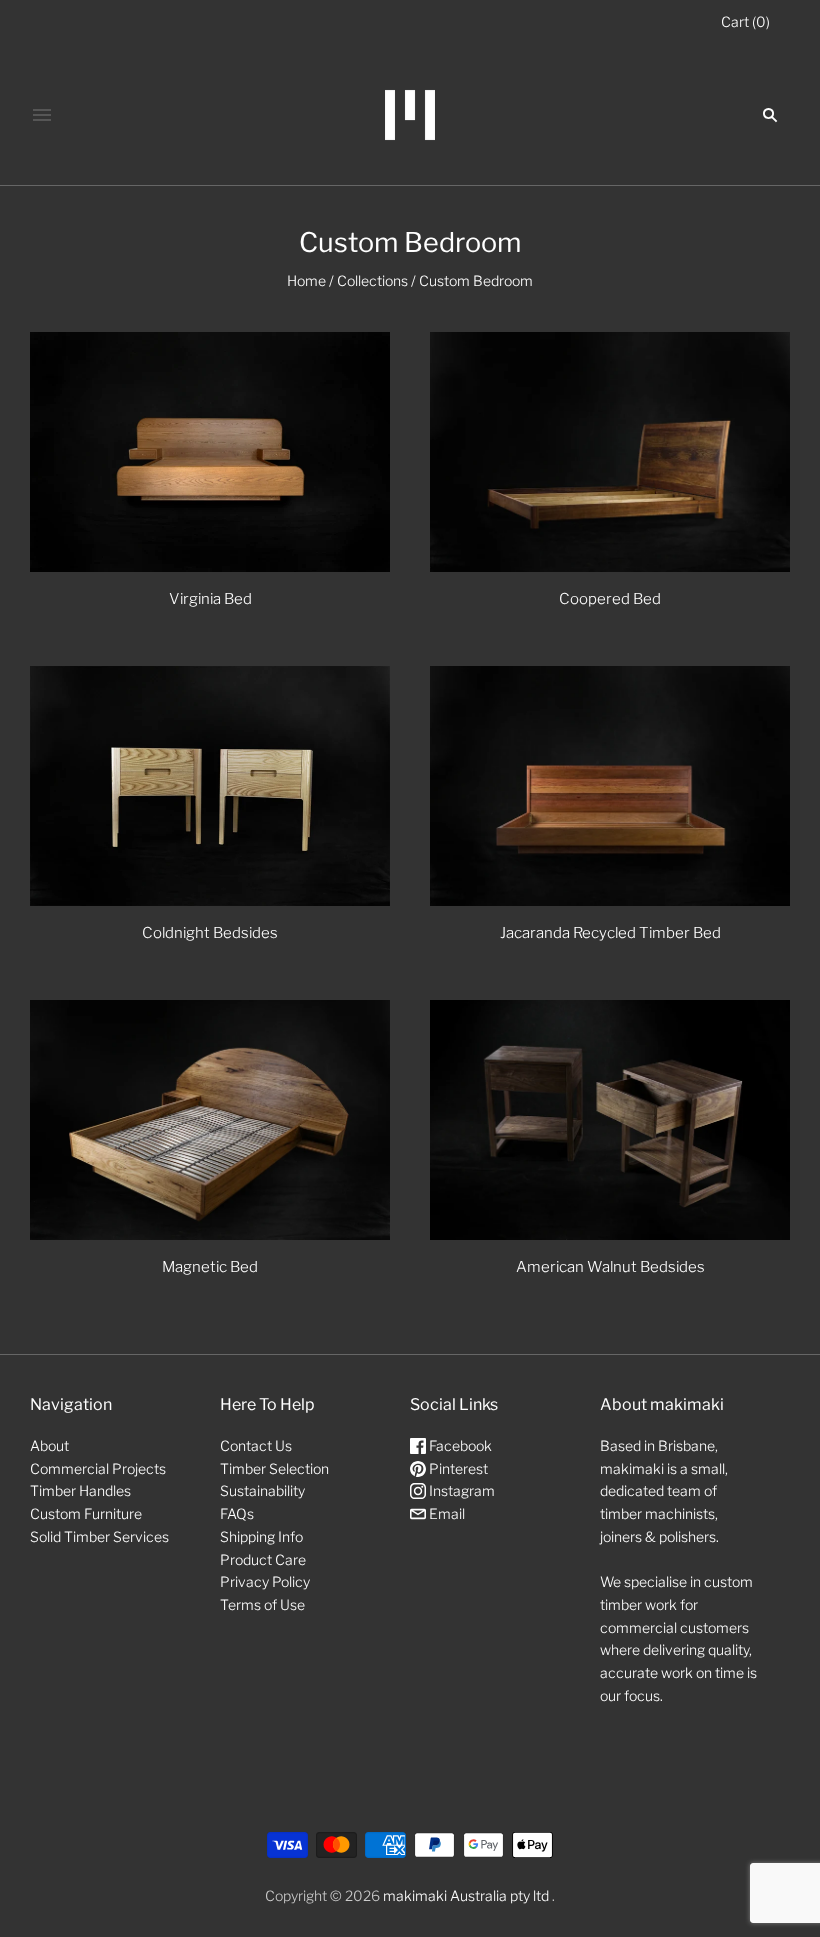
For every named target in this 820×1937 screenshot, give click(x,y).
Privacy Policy (265, 1581)
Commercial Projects (98, 1468)
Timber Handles (80, 1490)
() (745, 21)
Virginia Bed (210, 599)
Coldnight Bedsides (210, 933)
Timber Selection (274, 1468)
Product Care (263, 1559)
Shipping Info (261, 1536)
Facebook (459, 1445)
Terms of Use (262, 1604)
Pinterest (457, 1468)
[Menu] (42, 115)
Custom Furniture (86, 1513)
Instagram (460, 1490)
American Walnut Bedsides (610, 1267)
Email (445, 1513)
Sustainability (262, 1490)
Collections (372, 280)
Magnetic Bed (210, 1267)
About (49, 1445)
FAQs (237, 1513)
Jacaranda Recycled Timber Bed (610, 933)
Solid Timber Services (99, 1536)
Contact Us (256, 1445)
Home (306, 280)
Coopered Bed (610, 599)
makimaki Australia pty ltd (466, 1895)
